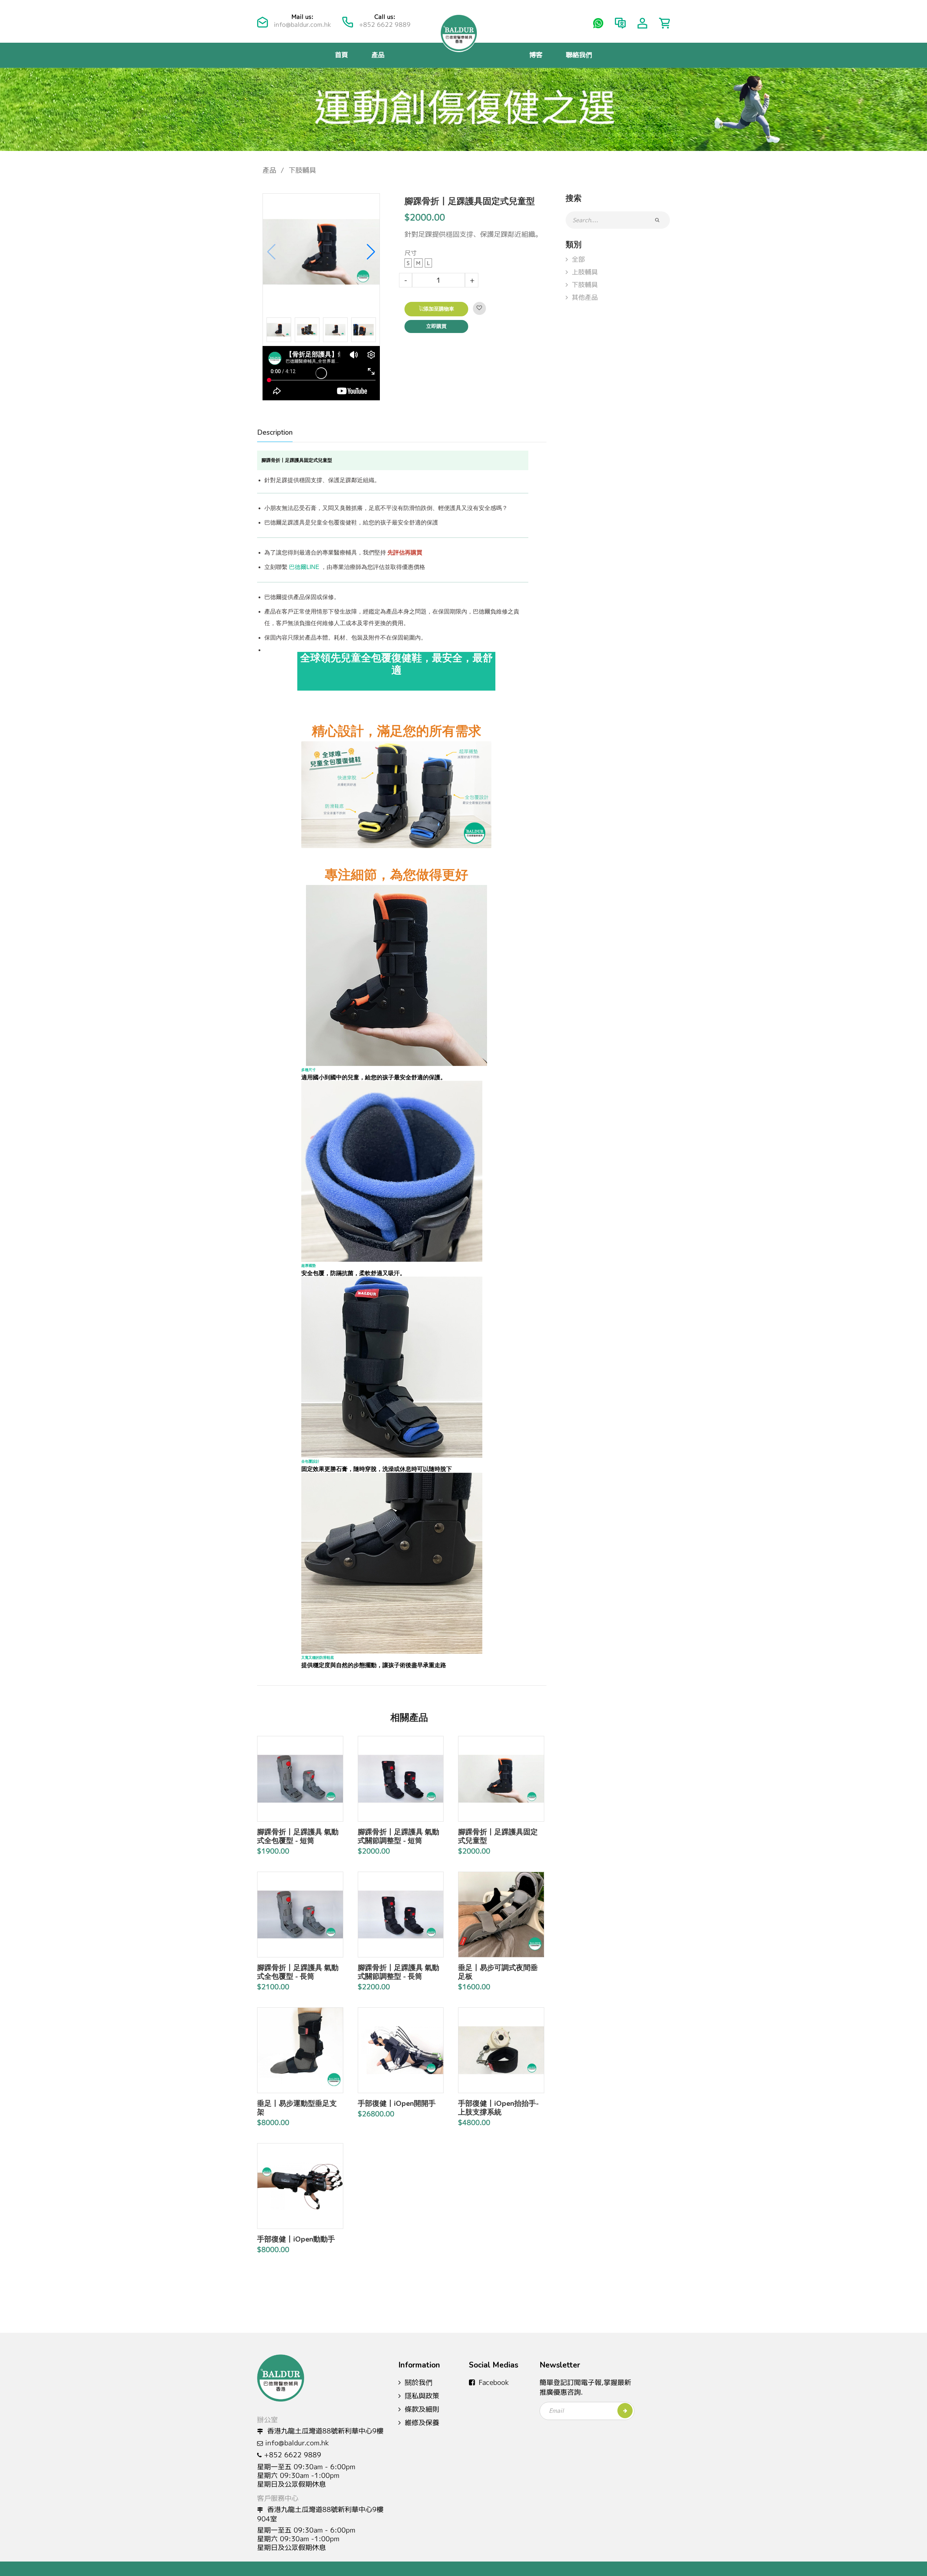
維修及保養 (422, 2423)
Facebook (494, 2382)
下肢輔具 (302, 170)
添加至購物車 (439, 309)
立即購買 (436, 326)
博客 (536, 55)
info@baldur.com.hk (303, 24)
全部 (578, 259)
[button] (371, 252)
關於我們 (419, 2382)
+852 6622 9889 (385, 24)
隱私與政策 (422, 2396)
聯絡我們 (579, 55)
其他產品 (585, 297)
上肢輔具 (585, 272)
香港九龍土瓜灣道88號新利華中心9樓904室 (320, 2514)
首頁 (341, 55)
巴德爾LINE (304, 567)
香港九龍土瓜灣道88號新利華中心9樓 (324, 2431)
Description (275, 433)
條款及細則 (422, 2409)
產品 (378, 55)
